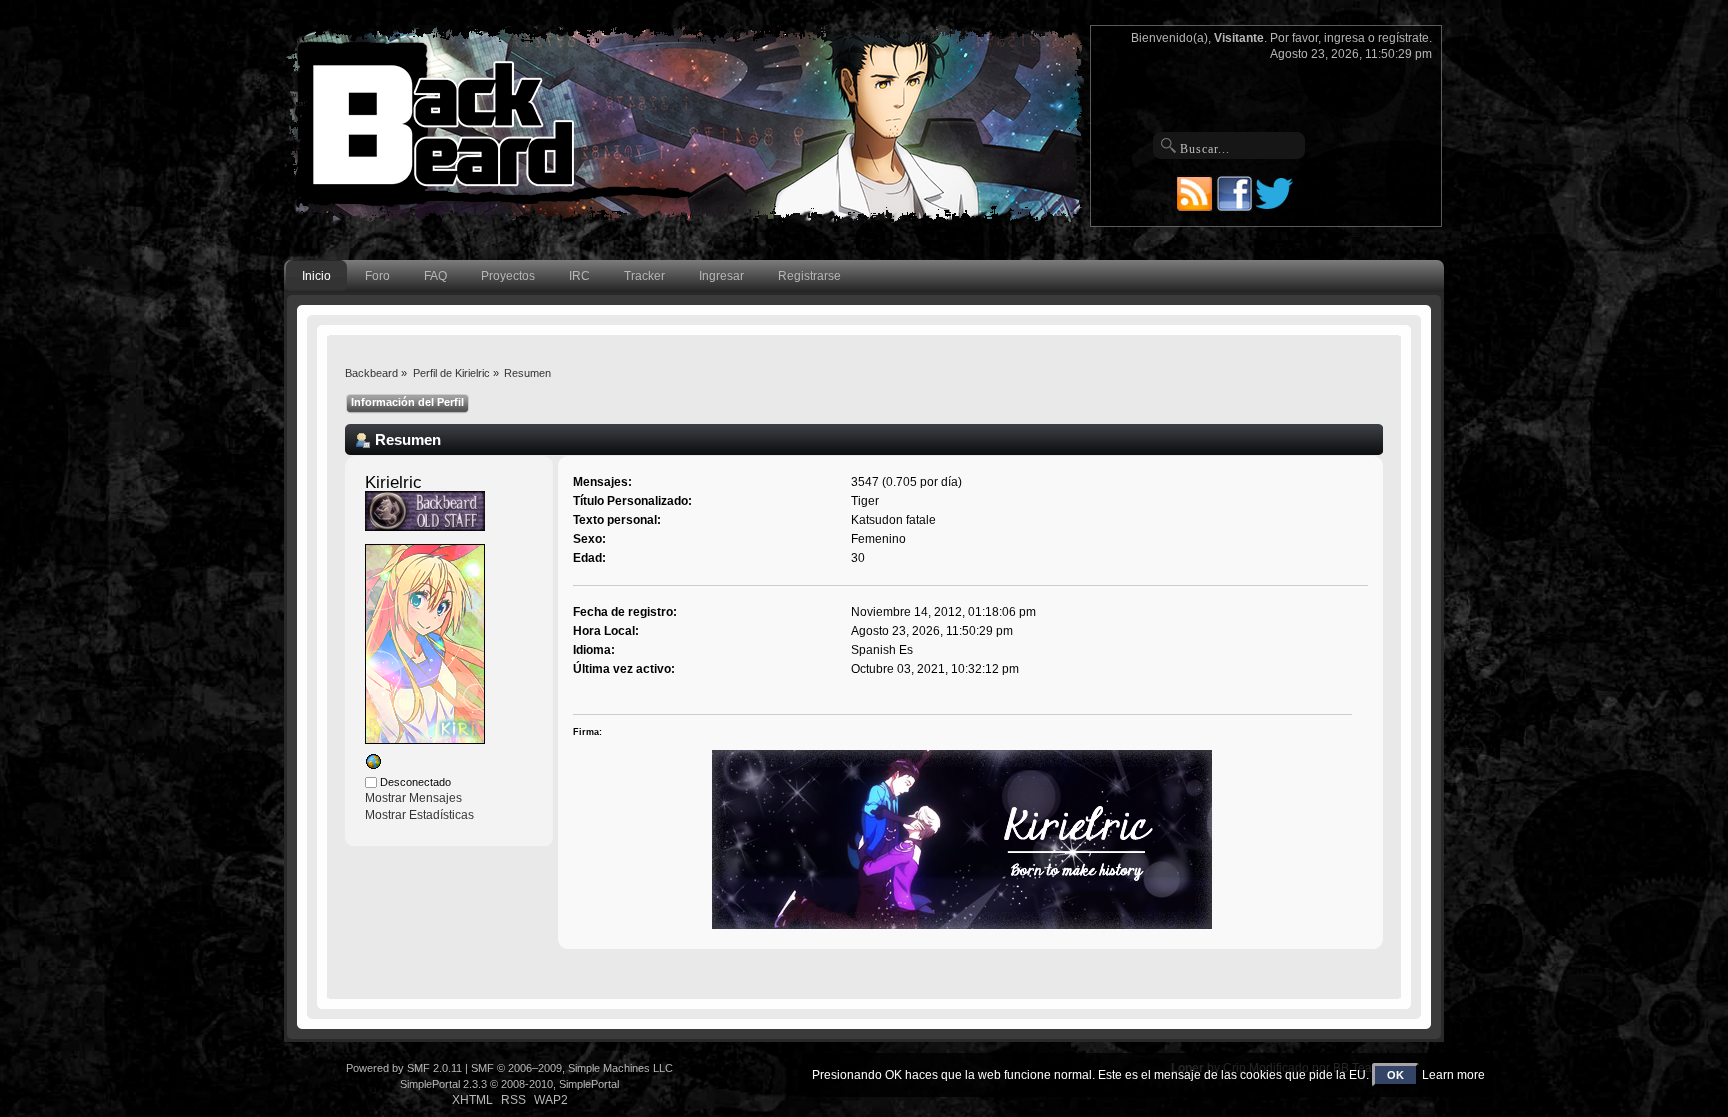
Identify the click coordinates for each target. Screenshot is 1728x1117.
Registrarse (809, 276)
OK (1395, 1075)
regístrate (1403, 38)
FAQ (435, 276)
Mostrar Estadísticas (419, 815)
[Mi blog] (373, 766)
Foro (377, 276)
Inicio (316, 276)
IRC (579, 276)
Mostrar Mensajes (413, 798)
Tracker (644, 276)
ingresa (1344, 38)
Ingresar (721, 276)
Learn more (1453, 1075)
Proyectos (508, 276)
